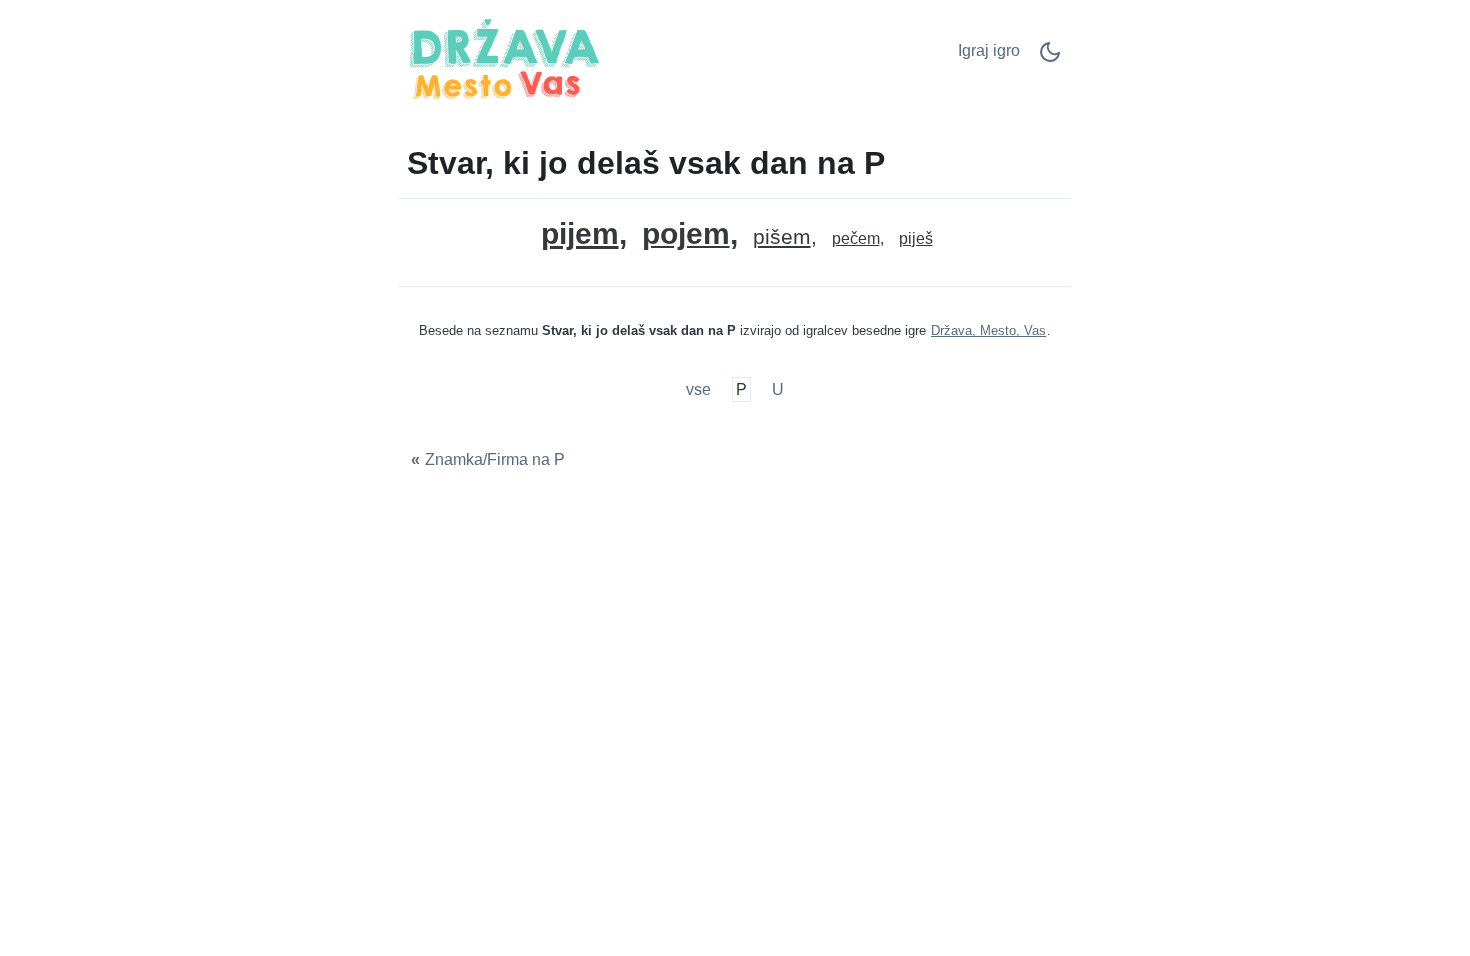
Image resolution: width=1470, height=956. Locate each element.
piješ (916, 238)
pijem (580, 233)
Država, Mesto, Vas (988, 330)
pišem (782, 237)
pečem (856, 238)
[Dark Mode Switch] (1050, 58)
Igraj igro (989, 50)
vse (700, 389)
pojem (686, 234)
